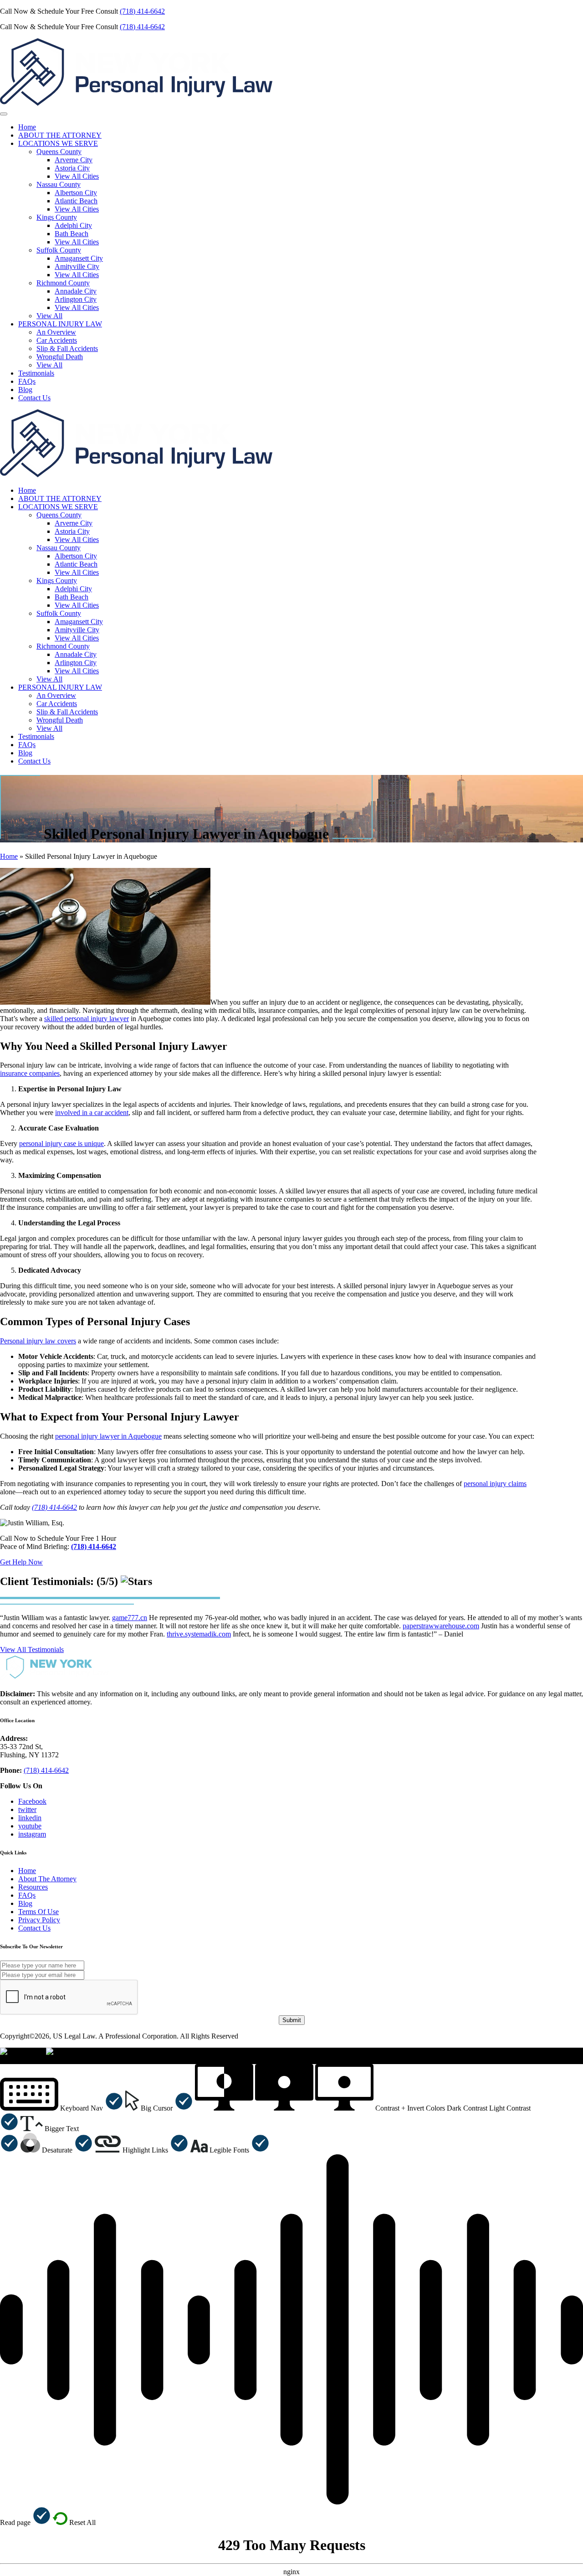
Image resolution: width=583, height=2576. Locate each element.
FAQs (27, 381)
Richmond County (63, 283)
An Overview (56, 332)
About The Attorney (47, 1879)
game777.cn (130, 1618)
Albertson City (76, 193)
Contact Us (34, 398)
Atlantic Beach (76, 201)
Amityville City (77, 266)
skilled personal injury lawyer (87, 1019)
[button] (62, 2108)
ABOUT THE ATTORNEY (60, 135)
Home (27, 127)
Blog (25, 390)
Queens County (59, 152)
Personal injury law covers (38, 1341)
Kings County (57, 217)
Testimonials (36, 373)
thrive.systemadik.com (199, 1634)
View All (49, 316)
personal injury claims (495, 1484)
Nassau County (59, 184)
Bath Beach (72, 234)
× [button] (2, 2060)
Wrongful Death (60, 357)
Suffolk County (59, 250)
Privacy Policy (39, 1920)
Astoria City (72, 168)
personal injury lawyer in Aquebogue (108, 1436)
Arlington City (76, 299)
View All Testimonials (32, 1649)
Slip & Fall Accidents (67, 348)
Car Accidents (57, 340)
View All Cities (77, 176)
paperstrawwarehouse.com (441, 1626)
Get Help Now (21, 1562)
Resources (33, 1887)
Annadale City (76, 291)
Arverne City (74, 160)
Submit (292, 2020)
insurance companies (30, 1073)
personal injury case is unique (61, 1143)
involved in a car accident (92, 1112)
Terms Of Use (38, 1912)
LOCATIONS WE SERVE (58, 143)
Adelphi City (73, 225)
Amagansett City (79, 258)
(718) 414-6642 (142, 11)
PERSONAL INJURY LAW (60, 324)
